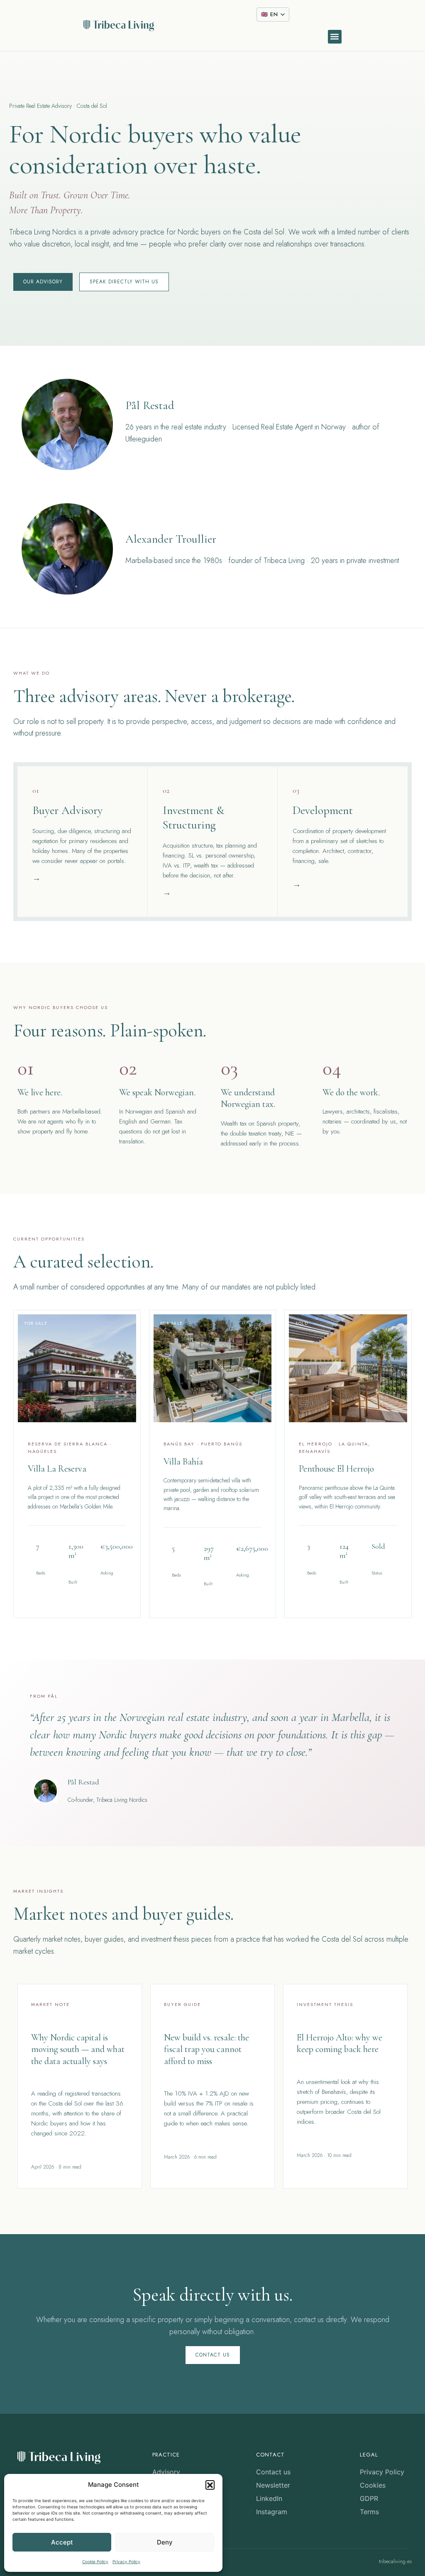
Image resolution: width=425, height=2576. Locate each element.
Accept (62, 2542)
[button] (210, 2485)
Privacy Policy (126, 2561)
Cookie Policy (95, 2561)
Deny (165, 2542)
